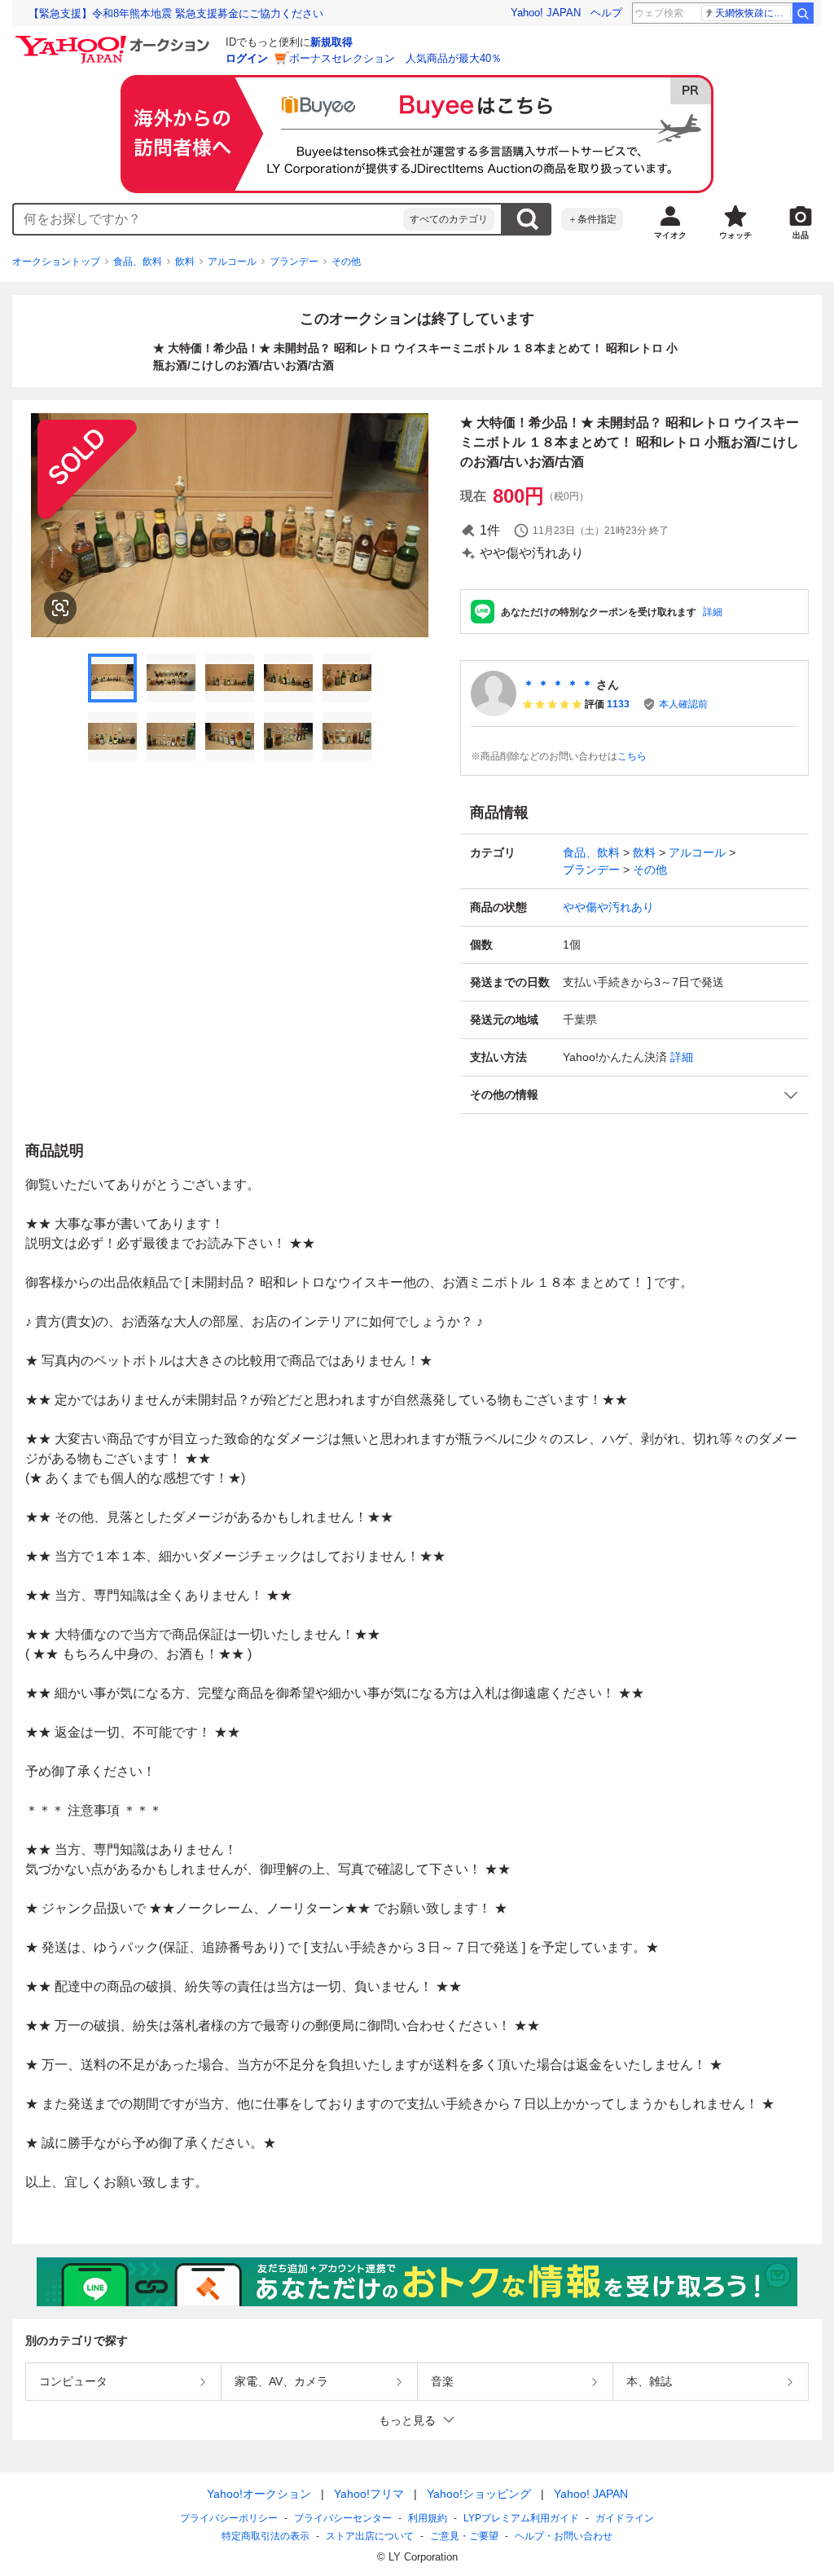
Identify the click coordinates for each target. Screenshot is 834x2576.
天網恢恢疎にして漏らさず (753, 13)
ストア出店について (370, 2536)
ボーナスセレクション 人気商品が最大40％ (395, 58)
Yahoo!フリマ (369, 2494)
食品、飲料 (138, 262)
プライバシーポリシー (229, 2518)
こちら (632, 756)
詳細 (713, 612)
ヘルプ (606, 13)
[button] (634, 1095)
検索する (527, 219)
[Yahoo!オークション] (115, 40)
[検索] (803, 13)
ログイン (247, 58)
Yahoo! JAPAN (546, 13)
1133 (618, 704)
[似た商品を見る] (60, 608)
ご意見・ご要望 (464, 2536)
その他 (346, 262)
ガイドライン (625, 2518)
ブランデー (294, 262)
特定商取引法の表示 (266, 2536)
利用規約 (428, 2518)
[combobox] (208, 219)
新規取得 (331, 42)
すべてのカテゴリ (449, 219)
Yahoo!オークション (259, 2494)
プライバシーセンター (343, 2518)
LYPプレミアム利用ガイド (521, 2518)
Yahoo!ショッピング (479, 2494)
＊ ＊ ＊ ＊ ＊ (558, 685)
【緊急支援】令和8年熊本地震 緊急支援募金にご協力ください (176, 13)
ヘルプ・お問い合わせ (564, 2536)
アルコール (232, 262)
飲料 (185, 262)
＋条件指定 (592, 219)
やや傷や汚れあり (608, 907)
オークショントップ (56, 262)
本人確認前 (683, 704)
